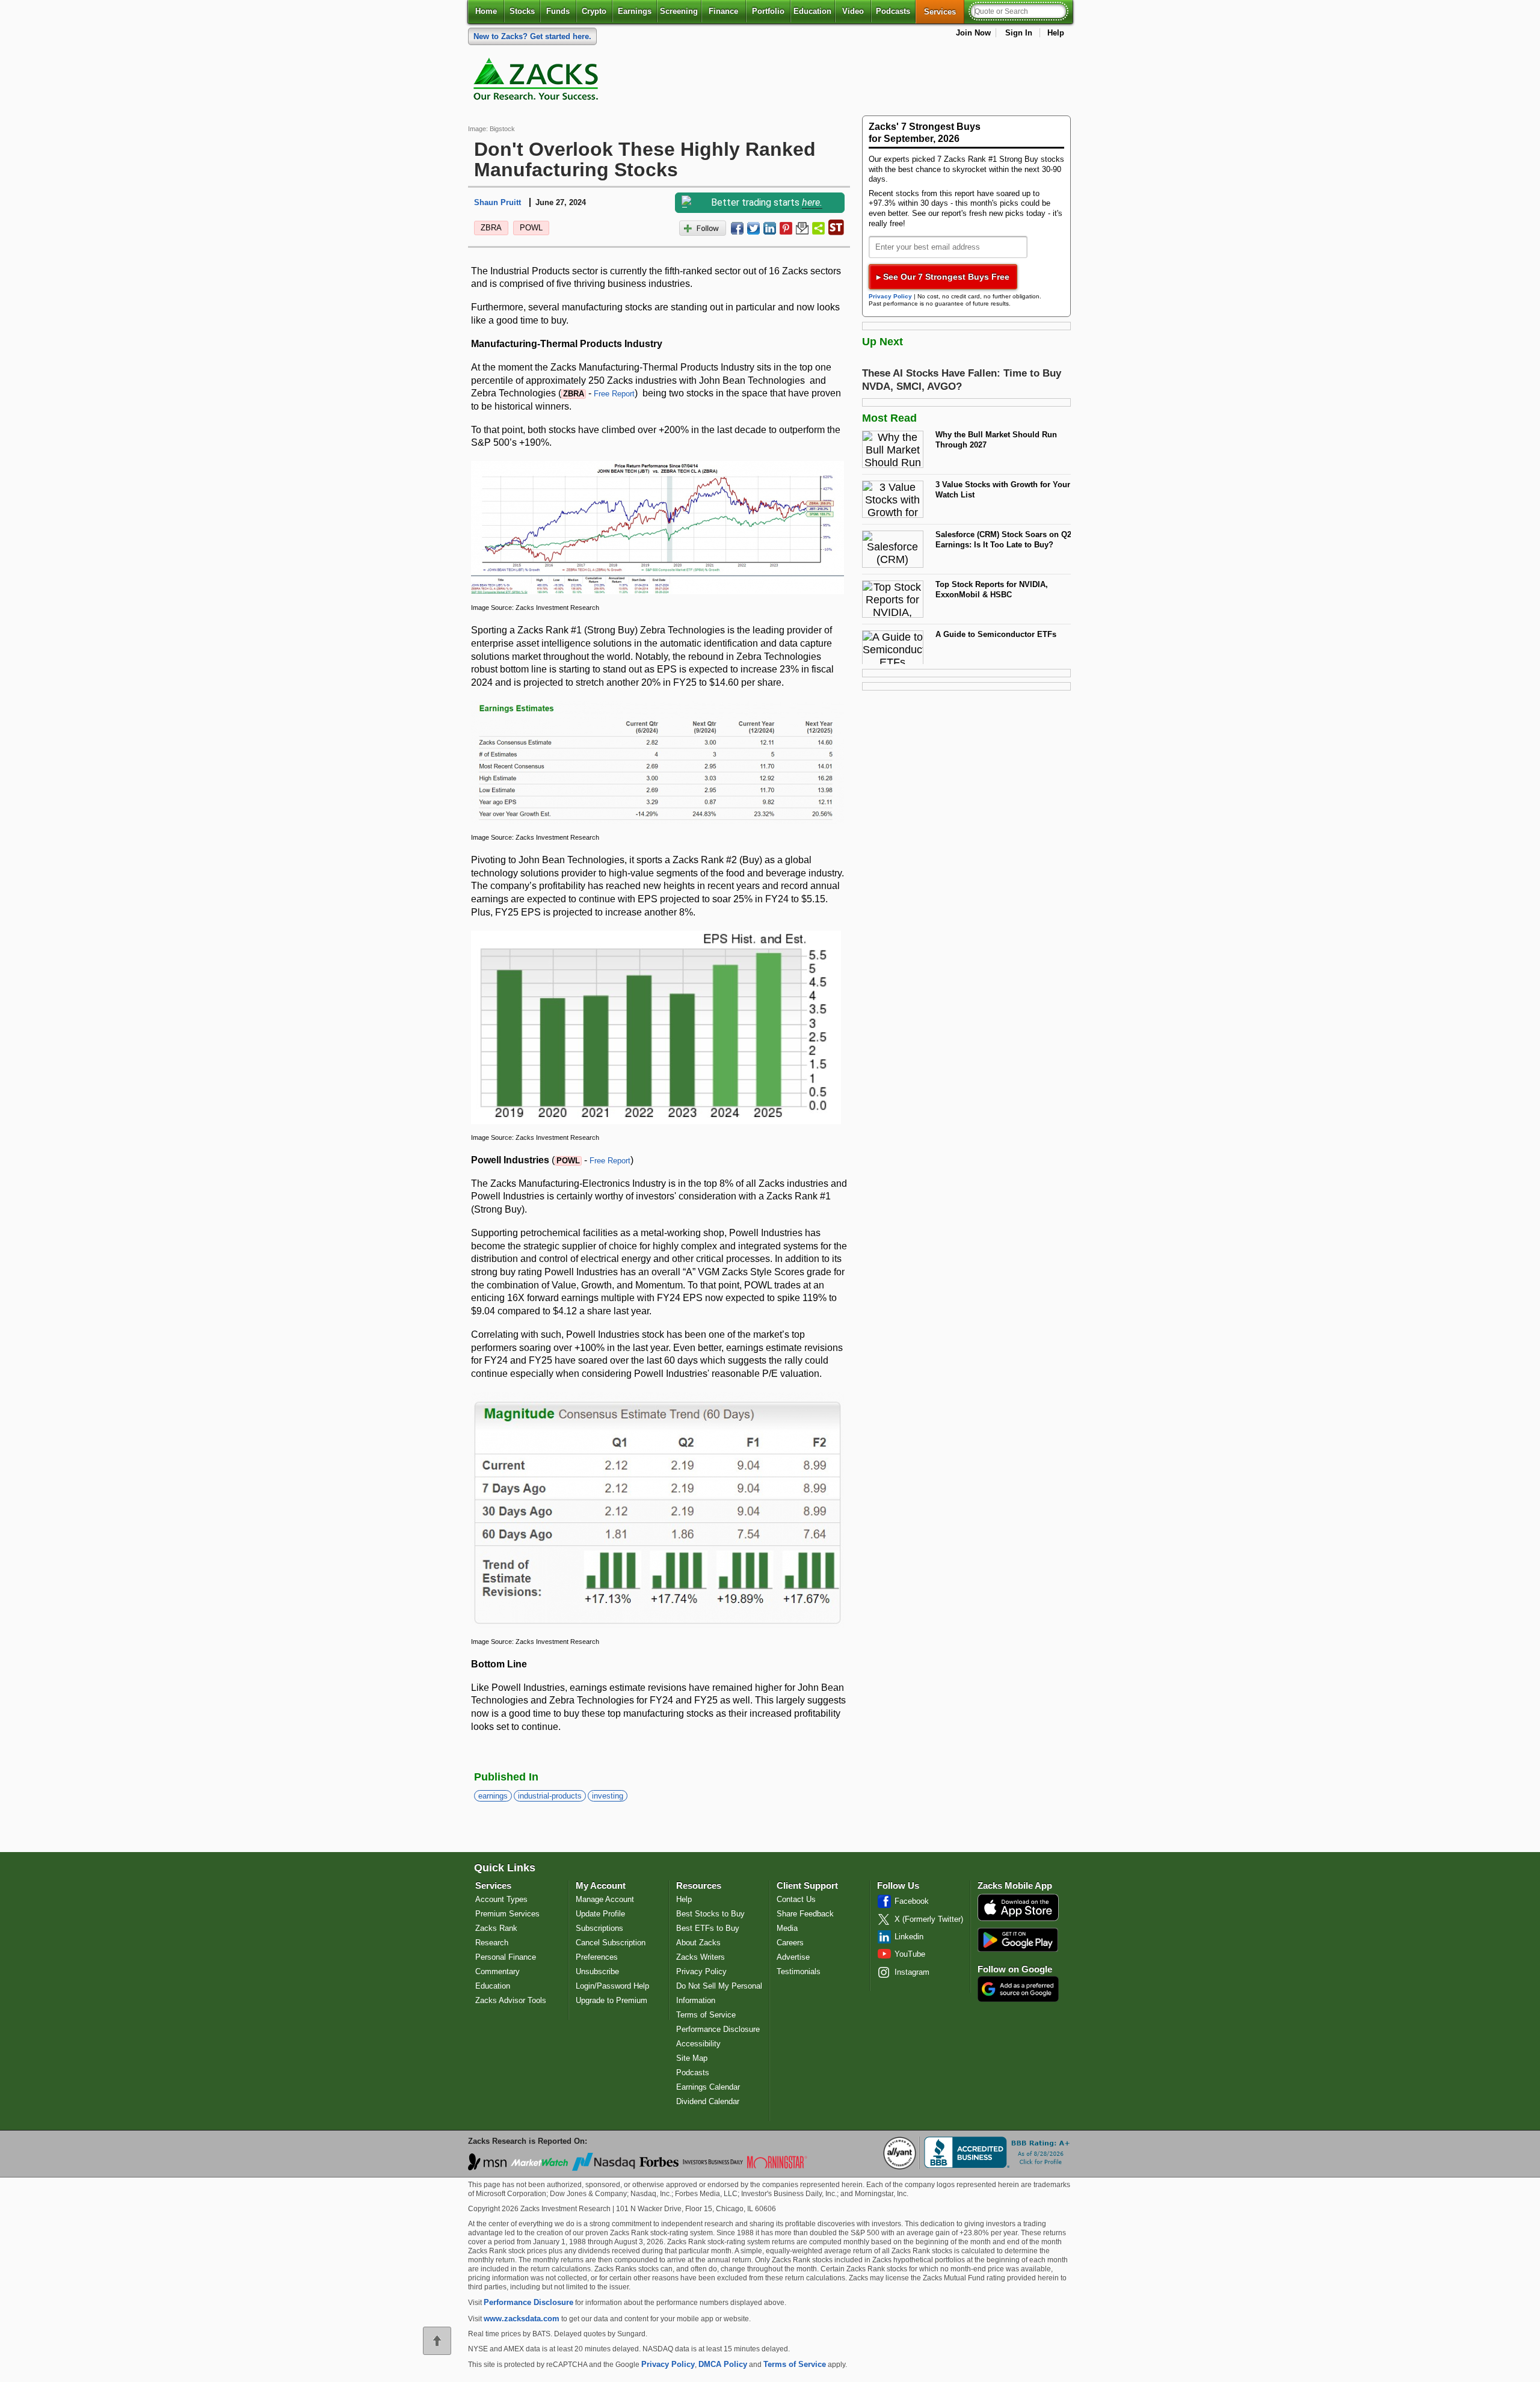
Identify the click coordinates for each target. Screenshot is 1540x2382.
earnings (493, 1796)
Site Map (692, 2058)
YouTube (910, 1954)
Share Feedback (805, 1914)
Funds (558, 11)
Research (492, 1943)
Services (944, 11)
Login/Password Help (612, 1986)
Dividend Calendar (708, 2101)
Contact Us (796, 1899)
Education (812, 11)
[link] (538, 82)
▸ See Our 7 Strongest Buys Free (943, 277)
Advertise (793, 1957)
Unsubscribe (597, 1971)
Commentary (497, 1971)
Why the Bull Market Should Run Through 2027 (996, 440)
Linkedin (909, 1937)
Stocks (522, 11)
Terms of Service (706, 2015)
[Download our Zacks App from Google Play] (1018, 1940)
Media (787, 1928)
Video (853, 11)
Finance (723, 11)
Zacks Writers (701, 1957)
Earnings (635, 11)
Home (486, 11)
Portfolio (768, 11)
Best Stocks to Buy (710, 1914)
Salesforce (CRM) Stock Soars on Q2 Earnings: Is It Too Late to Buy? (1003, 540)
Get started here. (532, 36)
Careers (790, 1943)
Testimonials (799, 1971)
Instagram (912, 1972)
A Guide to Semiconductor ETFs (996, 634)
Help (1056, 33)
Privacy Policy (890, 296)
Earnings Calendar (708, 2087)
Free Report (614, 394)
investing (608, 1796)
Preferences (597, 1957)
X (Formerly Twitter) (929, 1919)
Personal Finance (506, 1957)
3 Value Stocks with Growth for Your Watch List (1003, 490)
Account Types (501, 1899)
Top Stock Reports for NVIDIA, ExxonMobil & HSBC (992, 589)
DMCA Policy (723, 2364)
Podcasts (893, 11)
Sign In (1019, 33)
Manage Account (605, 1899)
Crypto (594, 11)
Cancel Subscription (611, 1943)
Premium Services (507, 1914)
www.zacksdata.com (522, 2319)
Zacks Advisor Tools (511, 2000)
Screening (679, 11)
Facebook (912, 1901)
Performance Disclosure (718, 2029)
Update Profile (600, 1914)
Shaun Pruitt (497, 202)
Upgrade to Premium (611, 2000)
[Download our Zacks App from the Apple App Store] (1018, 1920)
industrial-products (550, 1796)
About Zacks (698, 1943)
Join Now (973, 33)
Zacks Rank (496, 1928)
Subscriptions (599, 1928)
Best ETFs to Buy (708, 1928)
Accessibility (698, 2044)
